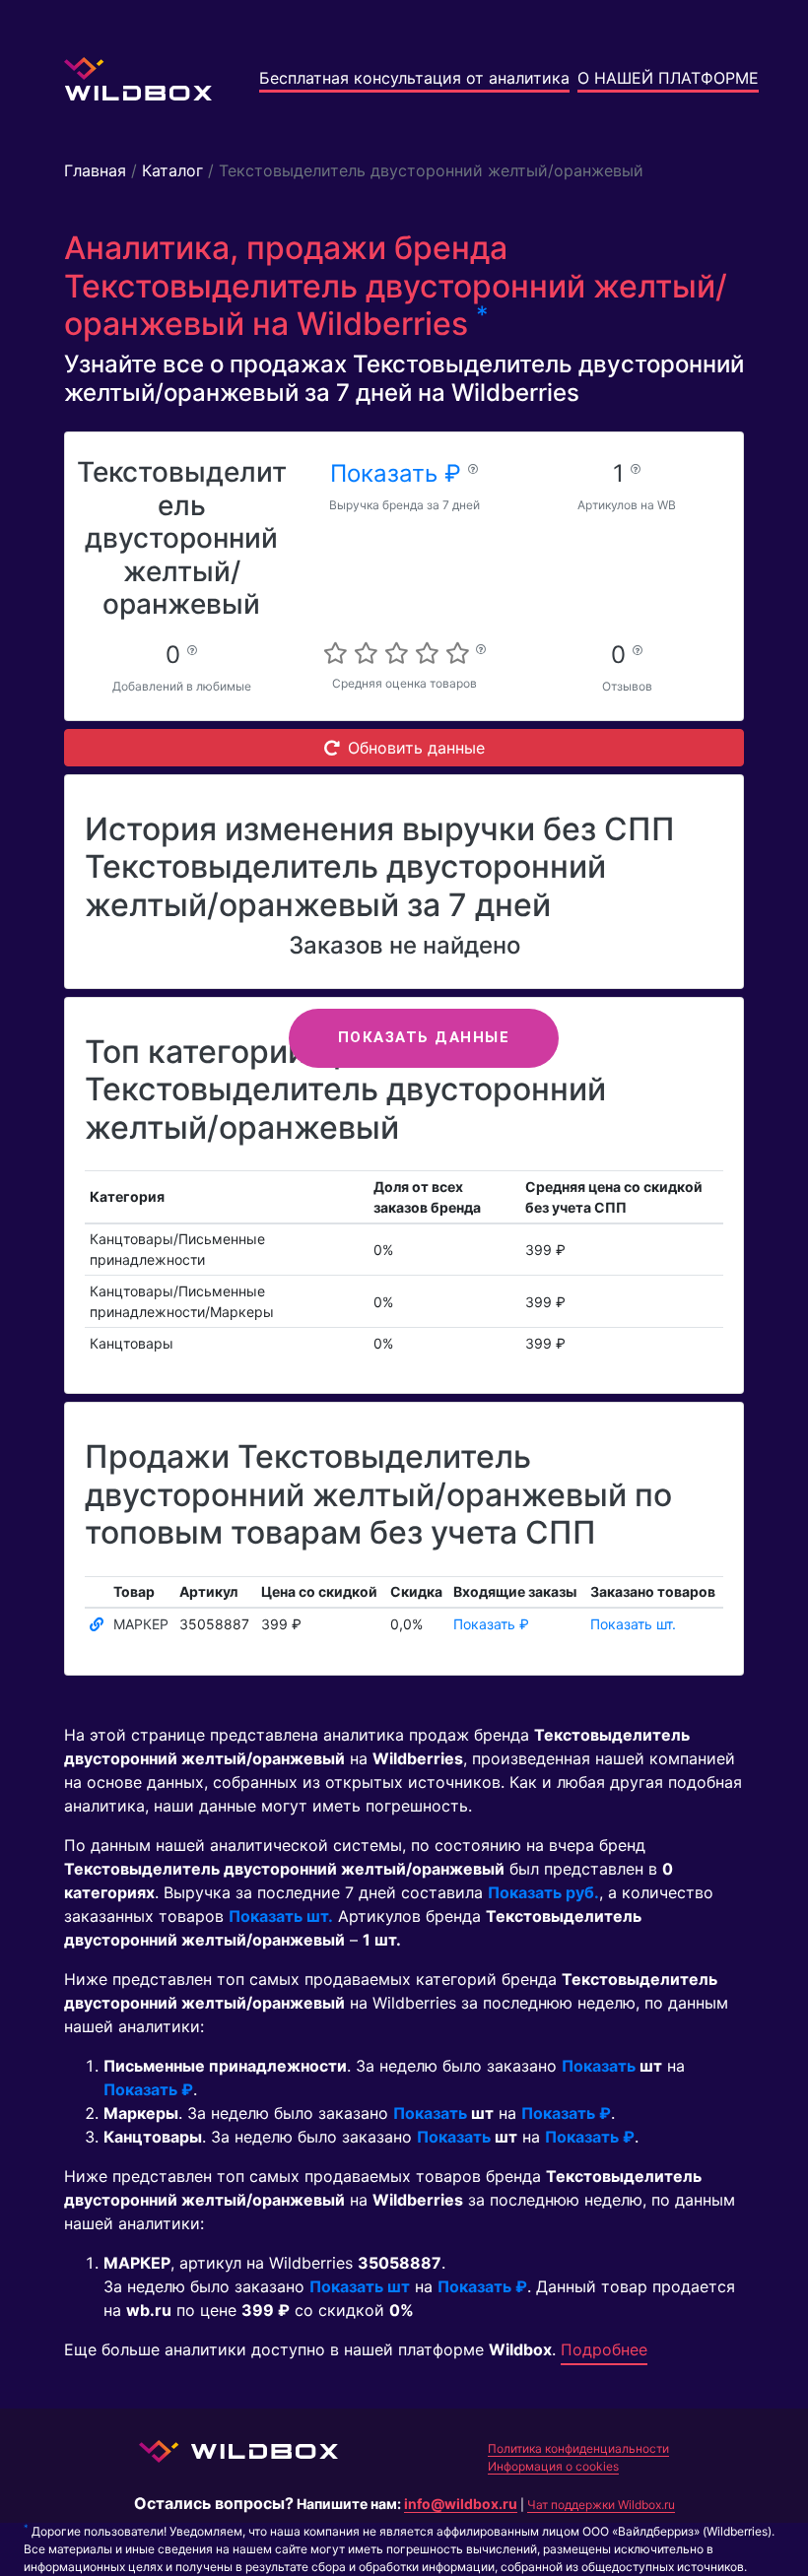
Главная (95, 170)
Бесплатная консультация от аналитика (414, 78)
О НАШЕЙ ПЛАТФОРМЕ (668, 78)
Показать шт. (633, 1624)
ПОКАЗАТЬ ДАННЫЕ (424, 1037)
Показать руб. (543, 1892)
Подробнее (604, 2349)
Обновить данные (416, 748)
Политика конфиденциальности (578, 2448)
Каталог (172, 170)
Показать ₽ (399, 473)
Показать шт (360, 2286)
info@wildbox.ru (461, 2504)
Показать (599, 2066)
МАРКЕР (141, 1624)
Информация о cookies (553, 2466)
